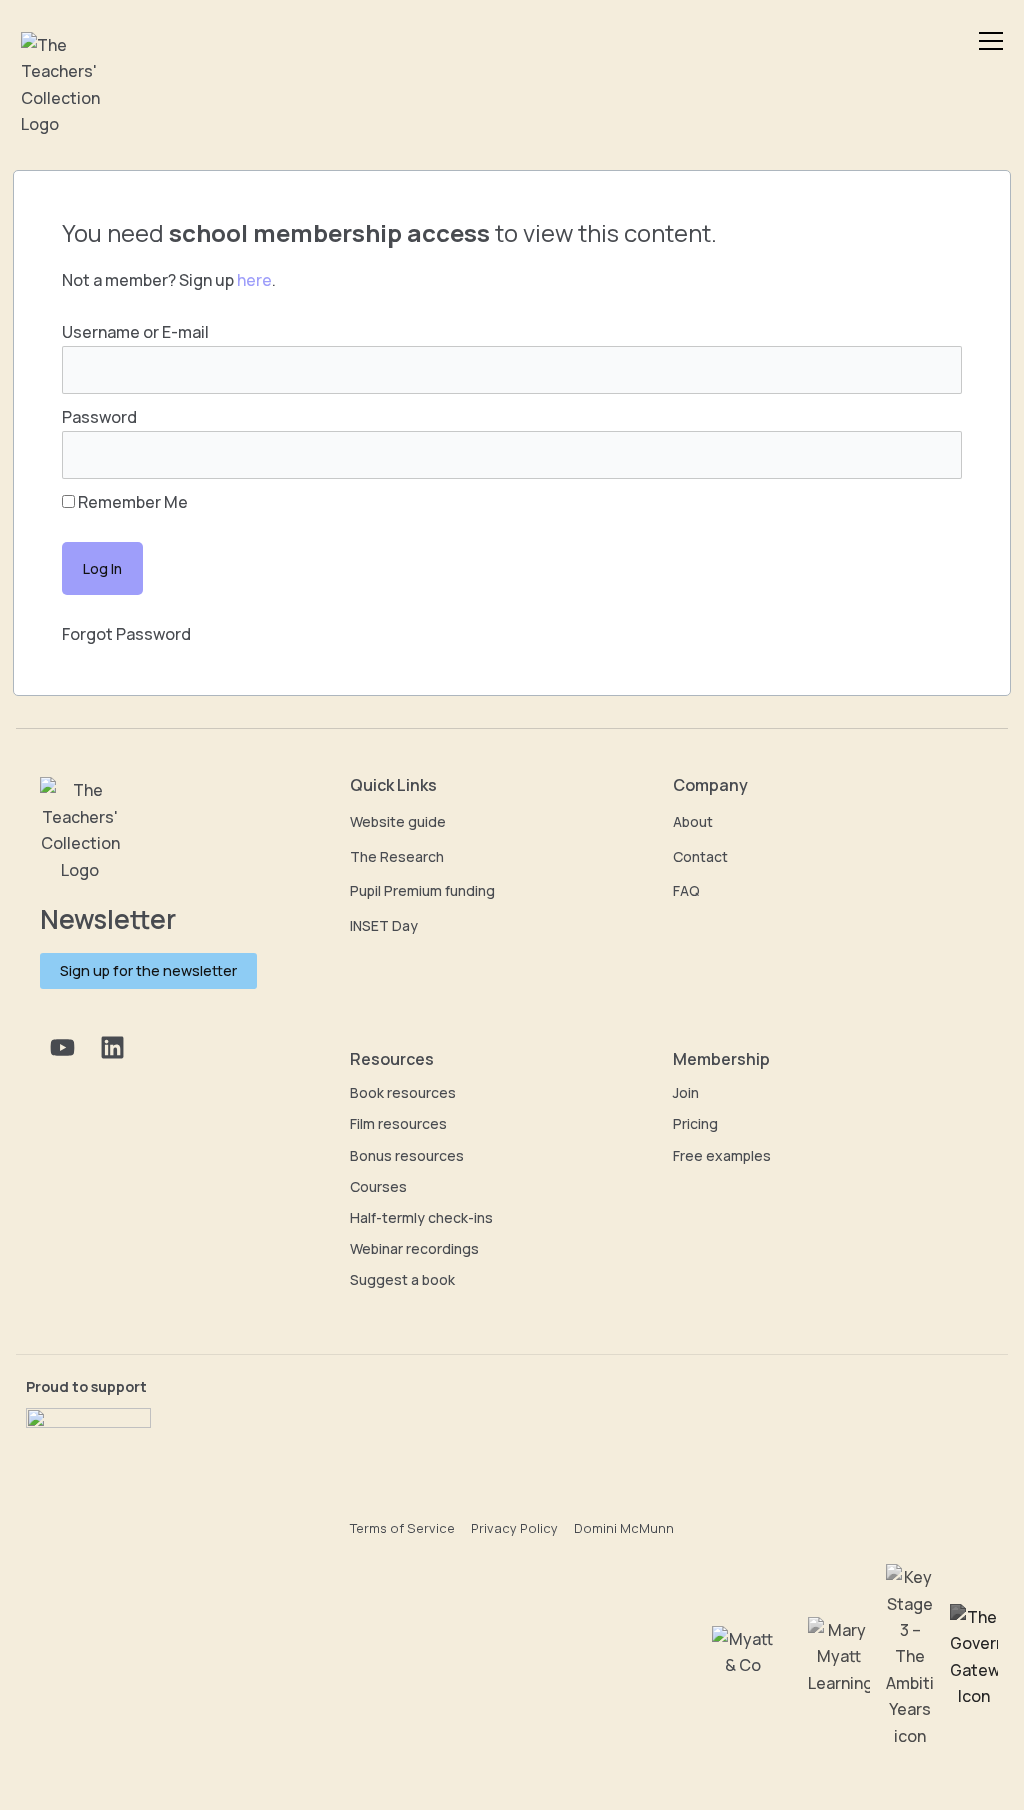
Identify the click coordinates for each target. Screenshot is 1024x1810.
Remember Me (131, 502)
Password (99, 417)
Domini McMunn (624, 1528)
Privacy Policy (514, 1528)
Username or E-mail (135, 332)
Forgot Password (126, 634)
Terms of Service (402, 1528)
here (254, 280)
